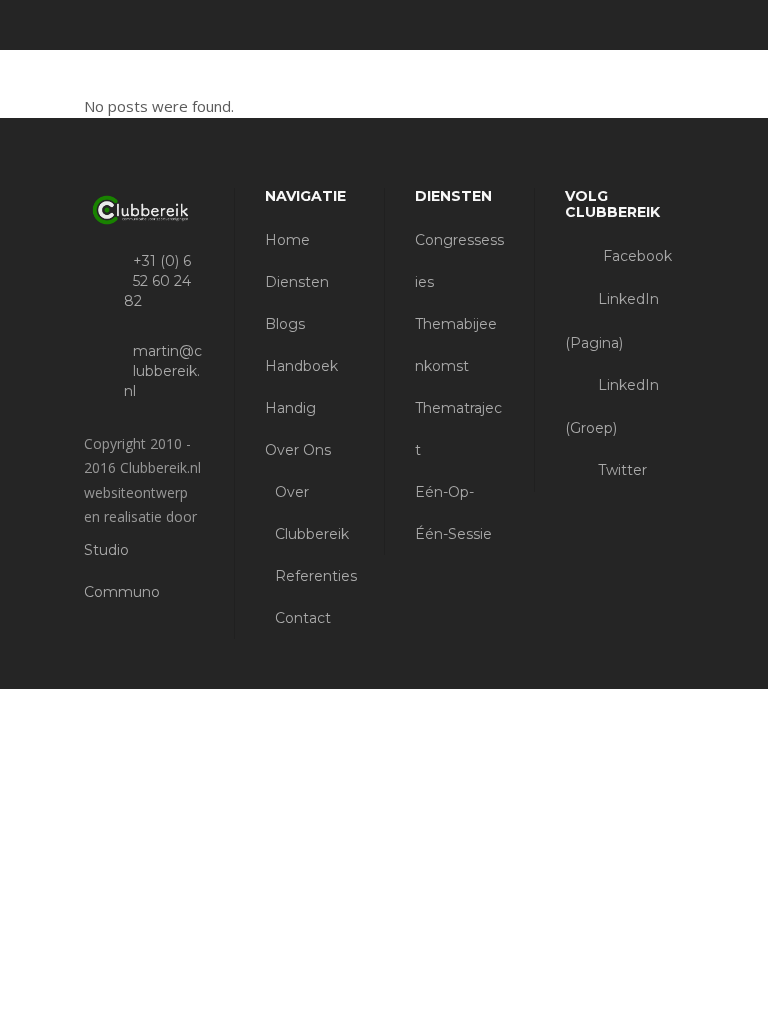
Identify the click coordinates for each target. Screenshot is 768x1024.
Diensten (297, 282)
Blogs (285, 324)
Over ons (298, 450)
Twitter (620, 470)
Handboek (301, 366)
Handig (290, 408)
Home (287, 240)
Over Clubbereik (312, 513)
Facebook (635, 256)
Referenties (316, 576)
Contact (303, 618)
